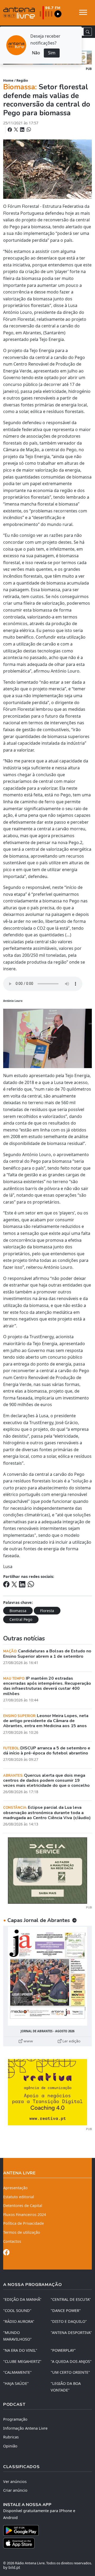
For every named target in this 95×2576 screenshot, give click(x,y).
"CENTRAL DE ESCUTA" (71, 2299)
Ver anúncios (15, 2481)
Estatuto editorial (19, 2197)
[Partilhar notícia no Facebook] (10, 130)
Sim (52, 53)
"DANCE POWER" (66, 2310)
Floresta (47, 1611)
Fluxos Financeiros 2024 (25, 2215)
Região (22, 80)
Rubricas (11, 2437)
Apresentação (15, 2188)
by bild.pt (12, 2567)
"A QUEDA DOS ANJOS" (71, 2361)
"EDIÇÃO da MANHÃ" (22, 2299)
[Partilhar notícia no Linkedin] (23, 130)
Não (36, 53)
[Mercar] (47, 1870)
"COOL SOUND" (17, 2310)
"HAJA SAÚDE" (16, 2383)
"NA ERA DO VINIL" (20, 2350)
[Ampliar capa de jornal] (47, 1976)
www (28, 2041)
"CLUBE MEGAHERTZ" (22, 2361)
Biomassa (18, 1611)
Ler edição (71, 2041)
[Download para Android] (44, 2530)
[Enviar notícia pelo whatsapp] (28, 130)
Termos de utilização (22, 2232)
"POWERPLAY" (63, 2350)
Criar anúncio (15, 2490)
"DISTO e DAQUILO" (69, 2321)
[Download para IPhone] (47, 2543)
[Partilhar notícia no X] (16, 130)
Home (8, 80)
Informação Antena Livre (25, 2428)
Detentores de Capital (23, 2206)
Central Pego (21, 1619)
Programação (15, 2419)
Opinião (10, 2446)
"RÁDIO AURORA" (19, 2321)
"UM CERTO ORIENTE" (70, 2372)
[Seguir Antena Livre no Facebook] (6, 2253)
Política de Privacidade (23, 2223)
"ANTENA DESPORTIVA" (71, 2333)
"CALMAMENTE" (17, 2372)
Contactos (12, 2241)
